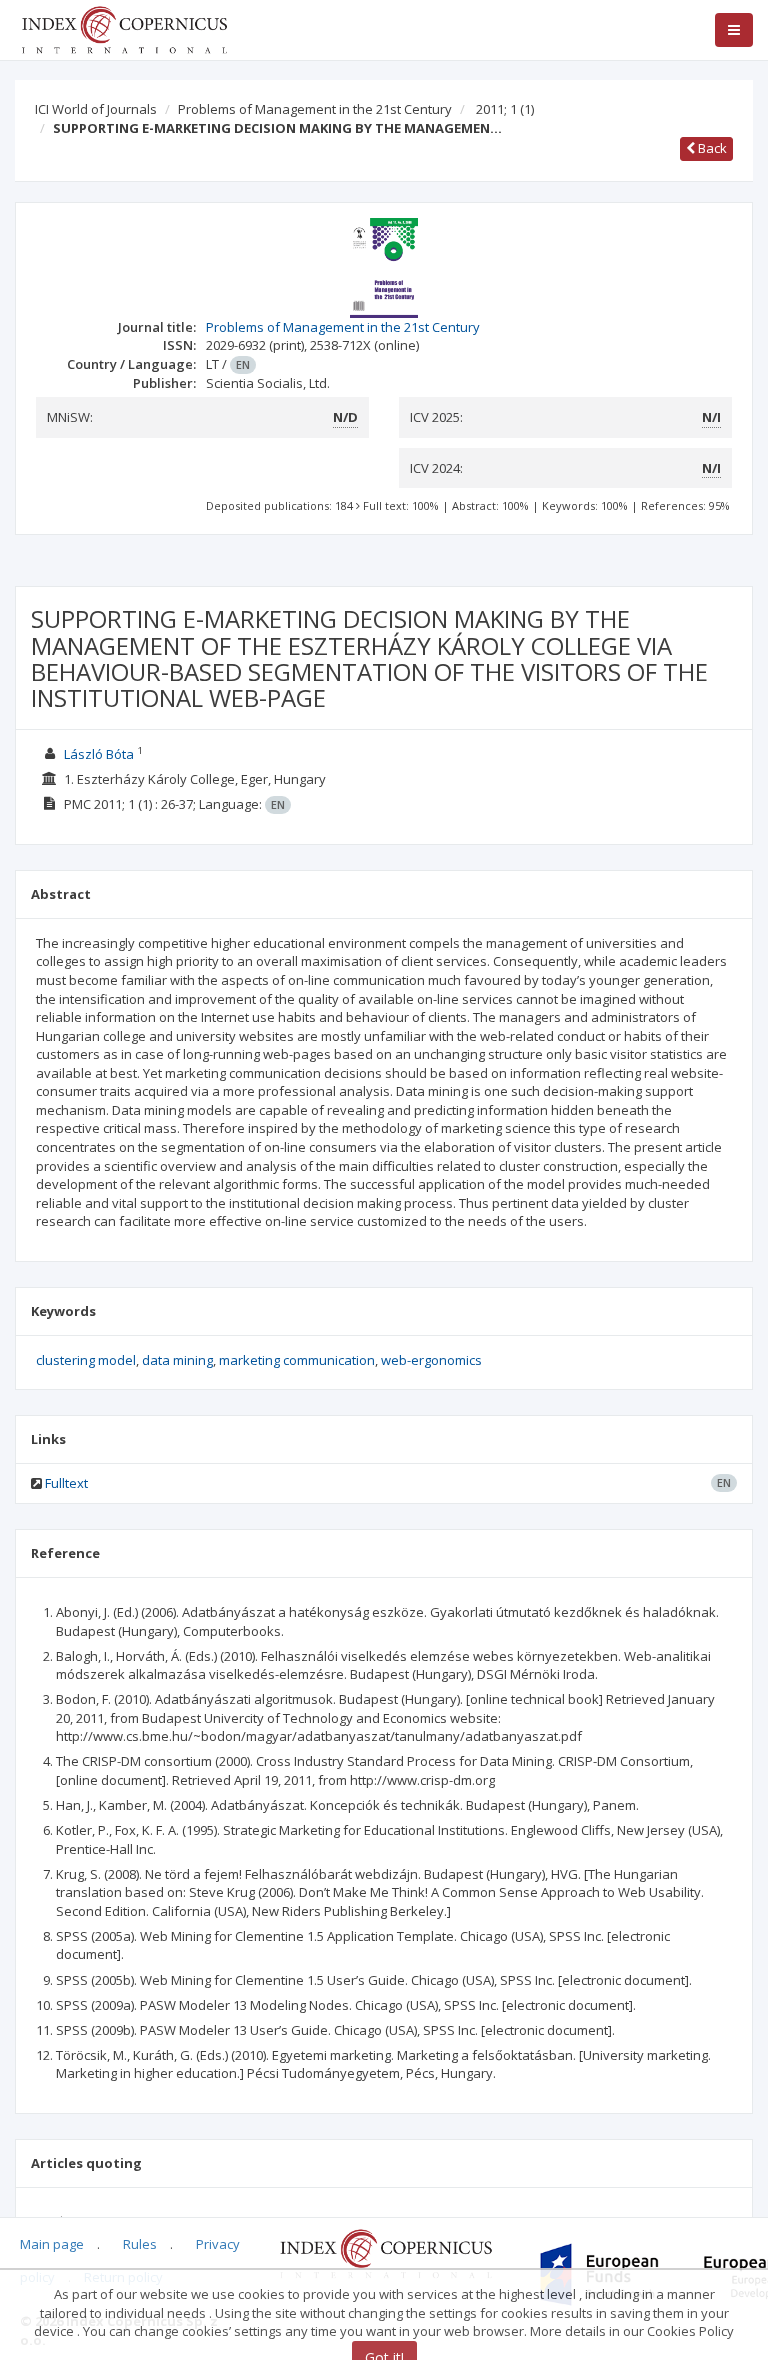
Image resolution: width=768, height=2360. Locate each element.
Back (711, 148)
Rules (140, 2244)
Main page (52, 2244)
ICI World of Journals (96, 109)
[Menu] (734, 30)
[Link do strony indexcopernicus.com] (385, 2252)
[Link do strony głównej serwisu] (124, 28)
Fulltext (66, 1483)
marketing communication (297, 1360)
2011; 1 (505, 109)
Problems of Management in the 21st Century (315, 109)
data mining (177, 1360)
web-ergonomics (431, 1360)
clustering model (86, 1360)
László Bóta (99, 754)
